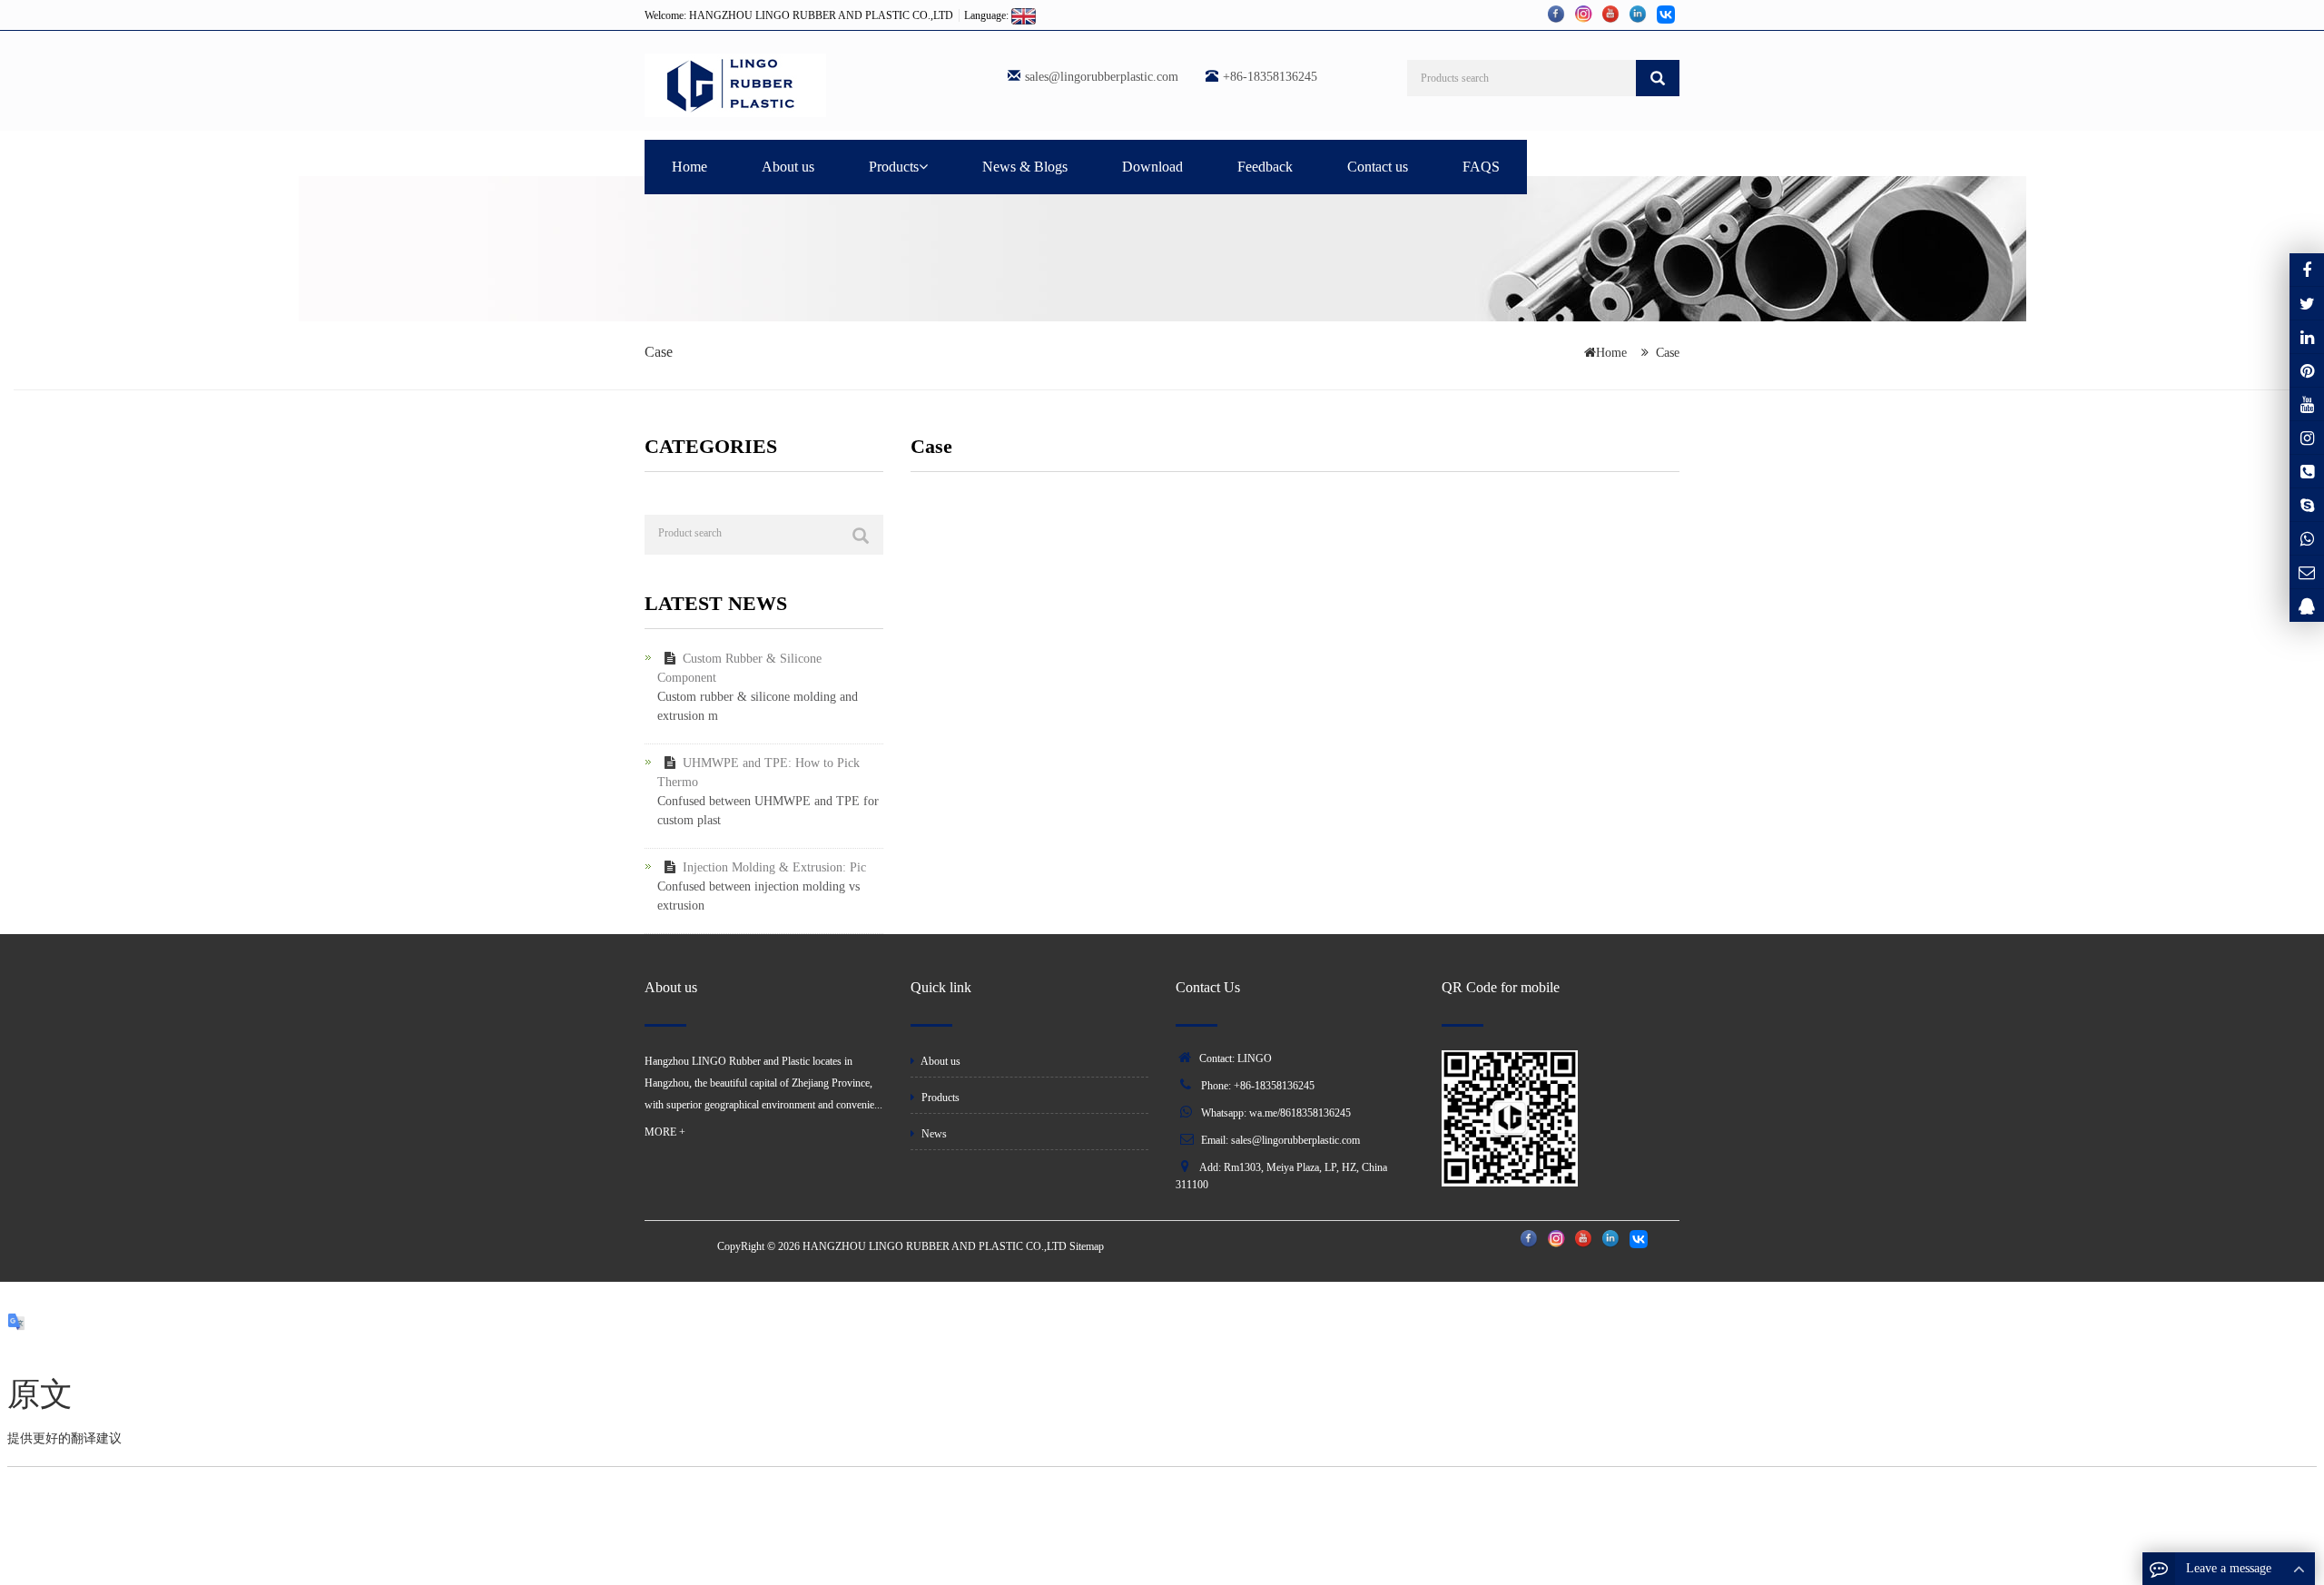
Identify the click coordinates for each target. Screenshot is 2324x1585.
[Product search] (861, 536)
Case (1668, 353)
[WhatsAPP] (2307, 538)
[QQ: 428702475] (2307, 605)
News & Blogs (1025, 167)
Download (1152, 167)
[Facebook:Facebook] (2307, 270)
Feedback (1265, 167)
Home (689, 167)
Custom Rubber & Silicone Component (739, 668)
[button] (923, 167)
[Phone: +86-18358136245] (2307, 471)
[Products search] (1658, 78)
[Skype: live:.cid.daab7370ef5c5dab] (2307, 505)
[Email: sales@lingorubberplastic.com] (2307, 572)
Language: (988, 15)
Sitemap (1087, 1246)
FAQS (1481, 167)
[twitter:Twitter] (2307, 303)
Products (894, 167)
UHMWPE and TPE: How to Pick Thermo (758, 773)
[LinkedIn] (2307, 337)
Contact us (1378, 167)
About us (788, 167)
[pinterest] (2307, 370)
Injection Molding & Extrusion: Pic (774, 867)
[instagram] (2307, 404)
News (933, 1134)
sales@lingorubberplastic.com (1102, 77)
